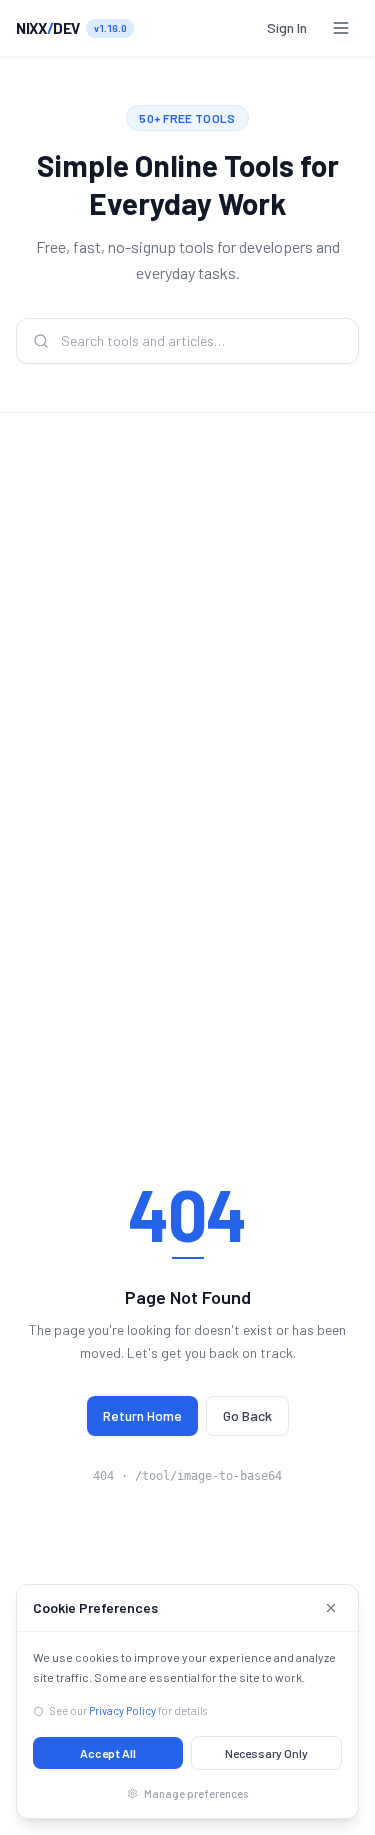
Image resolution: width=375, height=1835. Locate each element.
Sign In (287, 27)
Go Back (247, 1415)
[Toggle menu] (341, 28)
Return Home (142, 1415)
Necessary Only (266, 1753)
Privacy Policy (122, 1710)
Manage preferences (196, 1793)
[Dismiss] (331, 1608)
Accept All (108, 1753)
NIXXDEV (48, 28)
